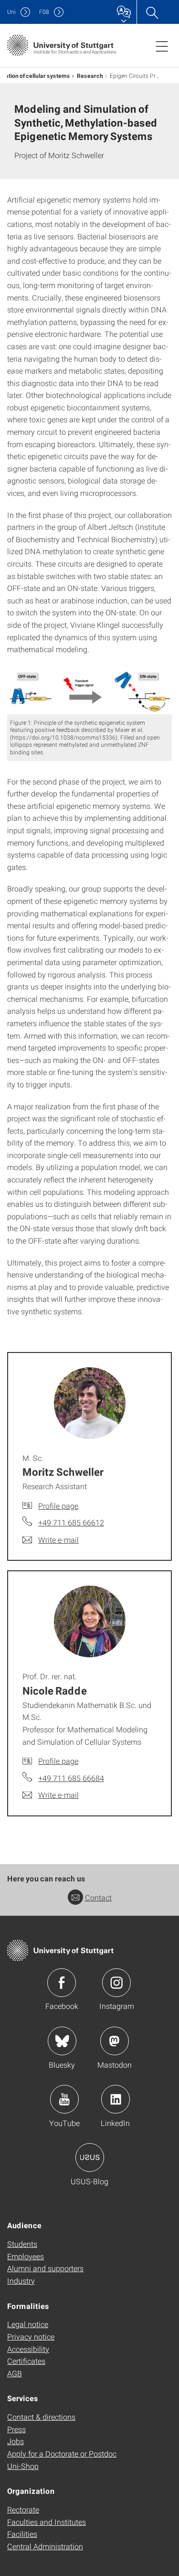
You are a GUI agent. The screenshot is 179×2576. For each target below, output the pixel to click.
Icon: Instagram (116, 1983)
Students (22, 2244)
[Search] (152, 12)
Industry (21, 2281)
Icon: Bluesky (62, 2041)
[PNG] (89, 692)
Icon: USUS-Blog (90, 2157)
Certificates (26, 2361)
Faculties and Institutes (47, 2522)
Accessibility (28, 2349)
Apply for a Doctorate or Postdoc (62, 2453)
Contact (98, 1897)
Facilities (22, 2534)
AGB (15, 2373)
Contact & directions (41, 2417)
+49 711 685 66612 (71, 1522)
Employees (26, 2256)
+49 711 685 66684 (71, 1778)
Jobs (16, 2441)
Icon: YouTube (64, 2099)
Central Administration (45, 2546)
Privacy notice (31, 2336)
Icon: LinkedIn (116, 2099)
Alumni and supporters (45, 2268)
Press (16, 2429)
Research (90, 75)
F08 (44, 12)
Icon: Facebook (62, 1983)
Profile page (58, 1506)
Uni (11, 12)
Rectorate (23, 2509)
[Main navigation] (162, 46)
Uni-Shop (23, 2466)
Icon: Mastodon (115, 2041)
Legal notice (28, 2324)
